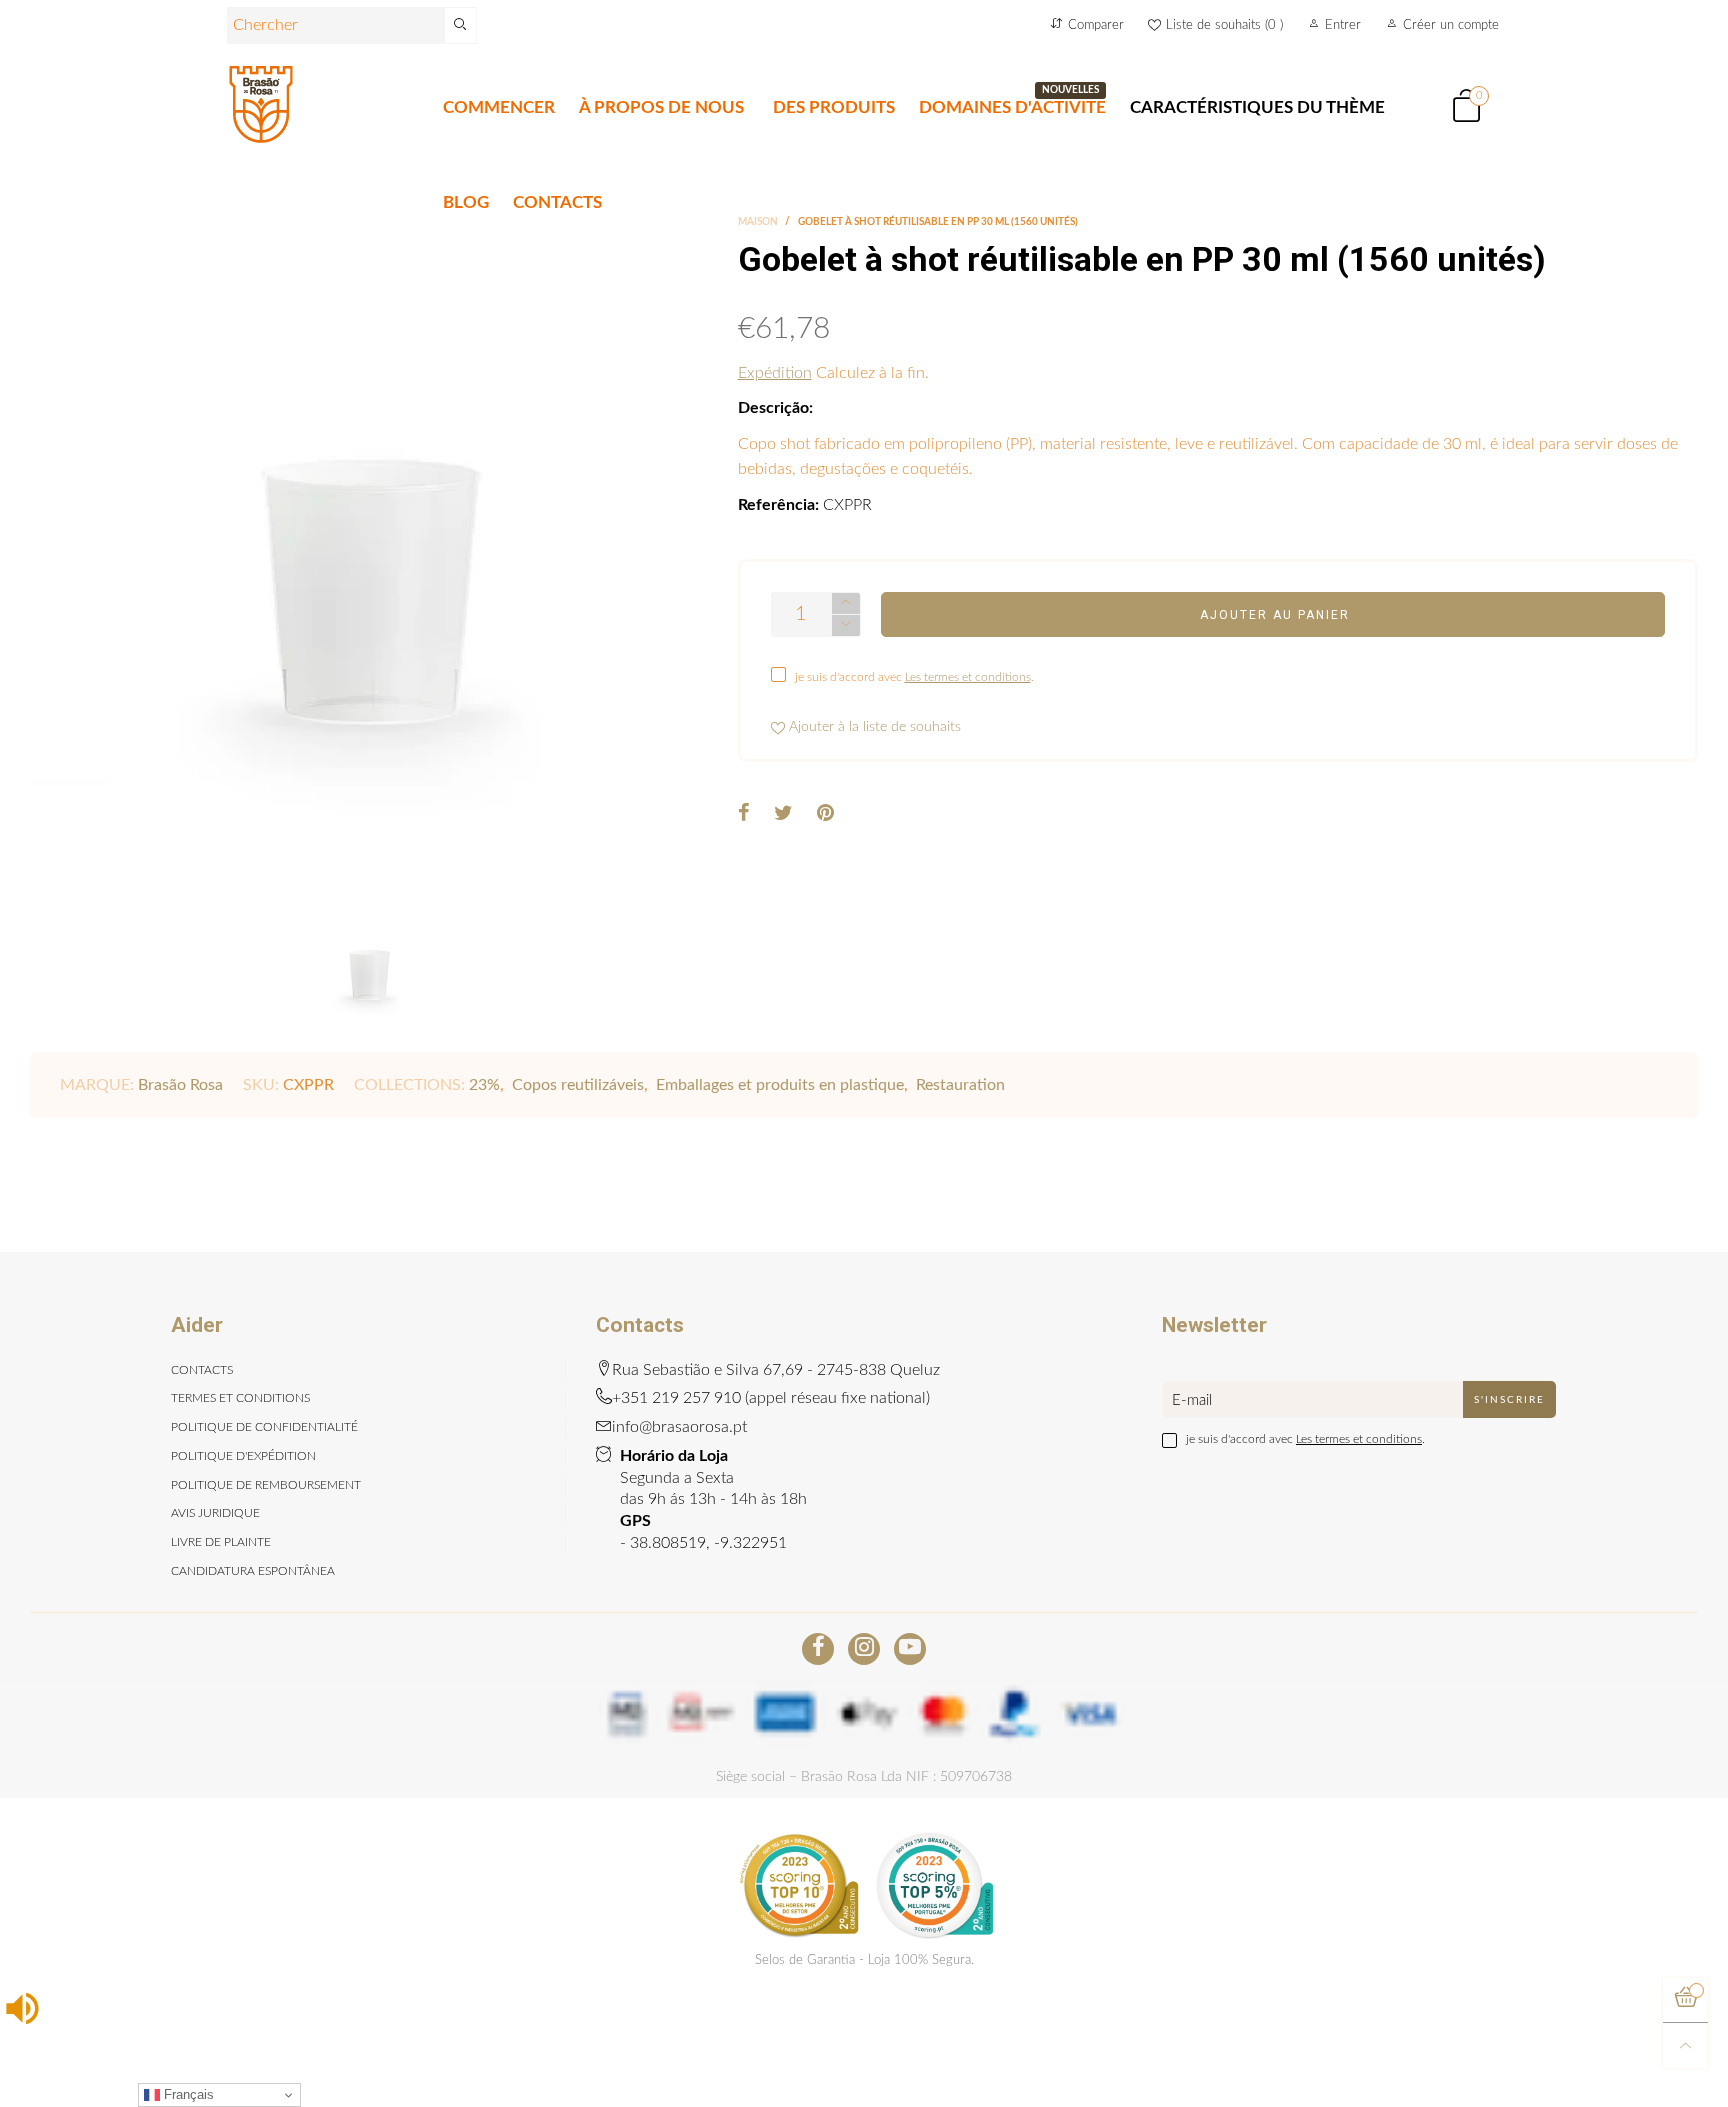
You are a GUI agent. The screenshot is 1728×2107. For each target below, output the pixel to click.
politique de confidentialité (264, 1427)
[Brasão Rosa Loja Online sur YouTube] (910, 1649)
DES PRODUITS (834, 107)
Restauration (960, 1085)
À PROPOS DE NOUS (661, 107)
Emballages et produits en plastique (780, 1085)
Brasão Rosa (180, 1085)
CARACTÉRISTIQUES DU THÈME (1257, 107)
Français (187, 2094)
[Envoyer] (461, 25)
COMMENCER (499, 107)
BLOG (466, 202)
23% (484, 1085)
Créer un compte (1451, 25)
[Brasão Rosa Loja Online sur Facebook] (818, 1649)
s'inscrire (1509, 1400)
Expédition (775, 373)
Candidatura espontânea (253, 1571)
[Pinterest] (825, 815)
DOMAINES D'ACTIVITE (1012, 106)
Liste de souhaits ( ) (1224, 25)
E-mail (1192, 1400)
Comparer (1096, 25)
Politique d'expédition (243, 1456)
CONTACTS (557, 202)
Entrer (1343, 25)
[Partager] (744, 815)
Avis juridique (215, 1513)
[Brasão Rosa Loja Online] (261, 104)
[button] (846, 625)
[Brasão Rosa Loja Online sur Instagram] (864, 1649)
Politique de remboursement (266, 1485)
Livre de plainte (221, 1542)
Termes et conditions (240, 1398)
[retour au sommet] (1685, 2045)
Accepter (1630, 2079)
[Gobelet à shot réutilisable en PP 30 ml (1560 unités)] (369, 555)
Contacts (202, 1370)
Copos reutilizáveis (578, 1085)
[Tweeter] (783, 815)
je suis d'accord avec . (914, 677)
